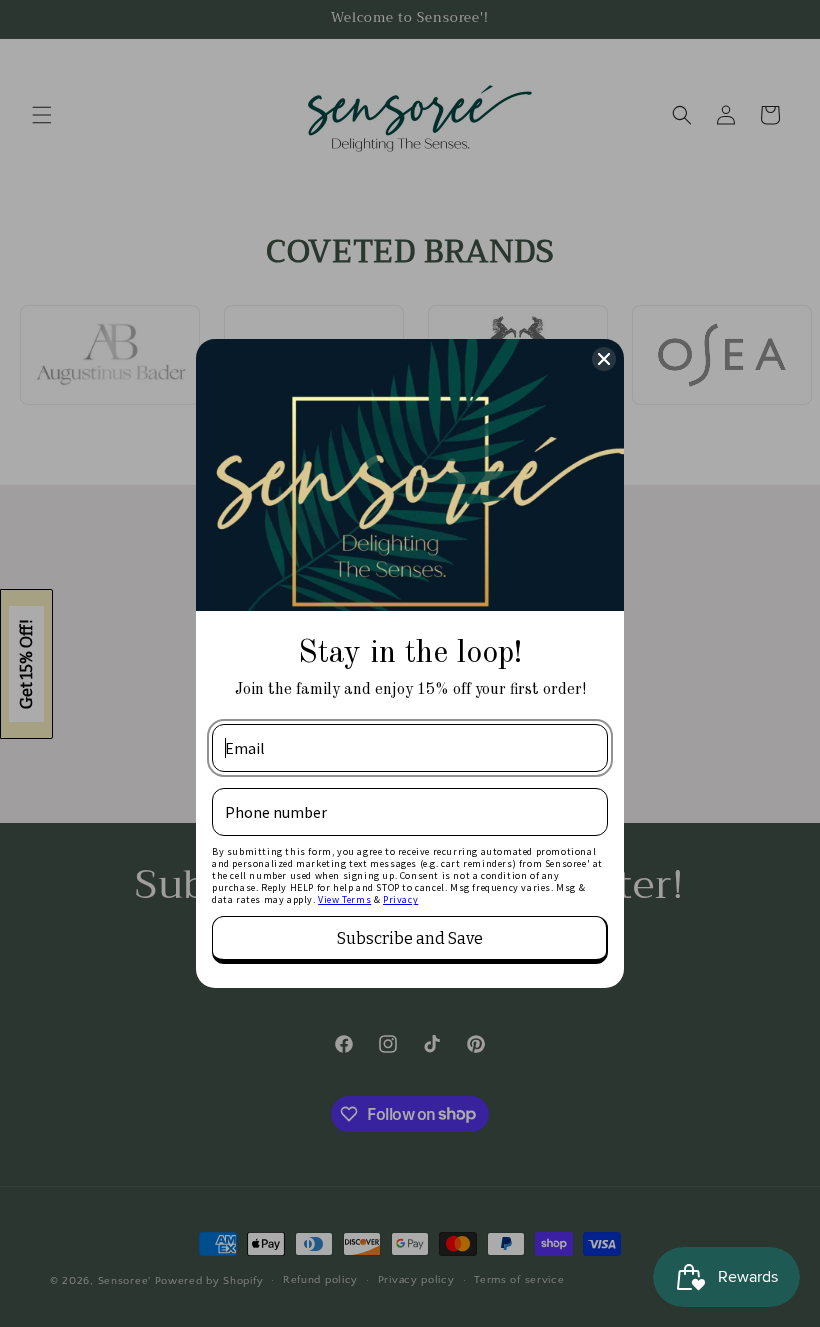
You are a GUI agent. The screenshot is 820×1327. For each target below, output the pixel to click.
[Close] (604, 359)
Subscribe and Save (410, 938)
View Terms (344, 899)
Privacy (400, 899)
